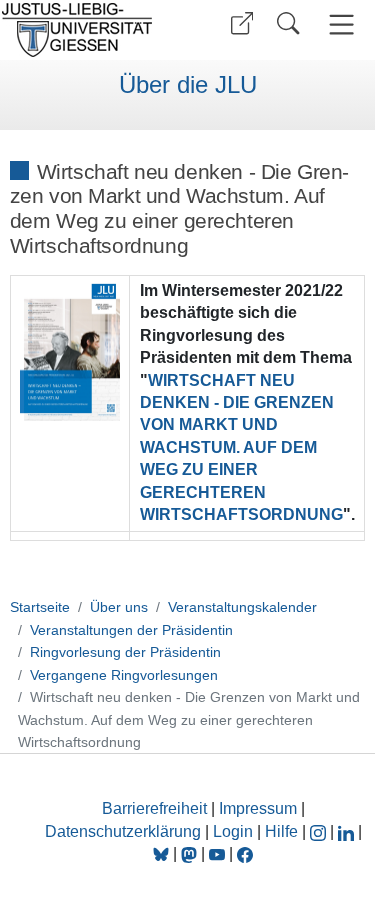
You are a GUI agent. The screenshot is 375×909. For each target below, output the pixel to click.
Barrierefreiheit (154, 808)
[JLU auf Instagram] (320, 831)
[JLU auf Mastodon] (191, 853)
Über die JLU (188, 85)
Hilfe (281, 831)
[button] (242, 23)
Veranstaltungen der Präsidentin (131, 630)
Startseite (40, 607)
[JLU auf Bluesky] (163, 853)
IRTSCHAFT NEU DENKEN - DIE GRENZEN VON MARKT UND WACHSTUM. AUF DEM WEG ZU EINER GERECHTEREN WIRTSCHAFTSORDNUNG (241, 447)
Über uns (119, 607)
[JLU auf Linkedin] (348, 831)
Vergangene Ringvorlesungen (124, 675)
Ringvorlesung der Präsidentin (125, 652)
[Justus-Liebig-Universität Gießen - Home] (90, 30)
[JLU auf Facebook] (245, 853)
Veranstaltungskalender (242, 607)
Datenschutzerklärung (123, 831)
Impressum (258, 808)
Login (235, 831)
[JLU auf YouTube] (217, 853)
